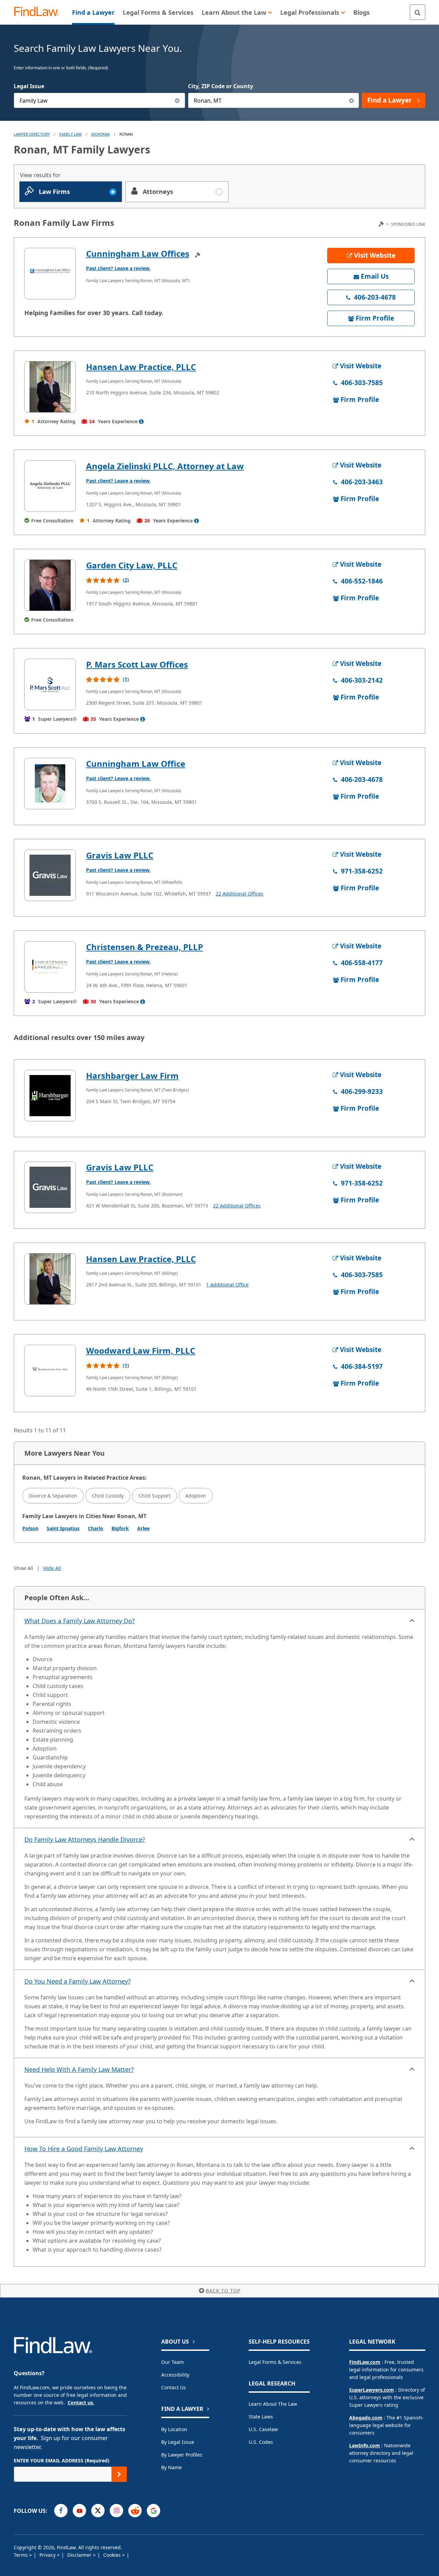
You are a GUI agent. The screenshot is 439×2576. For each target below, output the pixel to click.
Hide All (52, 1568)
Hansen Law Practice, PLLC (141, 367)
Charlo (96, 1528)
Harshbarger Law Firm (132, 1076)
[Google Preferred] (153, 2511)
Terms (21, 2555)
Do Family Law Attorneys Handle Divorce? (85, 1839)
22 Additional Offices (240, 894)
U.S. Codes (261, 2442)
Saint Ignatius (63, 1528)
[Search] (418, 12)
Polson (30, 1528)
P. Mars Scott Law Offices (137, 664)
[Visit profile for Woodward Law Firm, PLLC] (50, 1371)
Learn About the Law (273, 2404)
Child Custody (108, 1496)
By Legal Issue (178, 2442)
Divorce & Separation (53, 1496)
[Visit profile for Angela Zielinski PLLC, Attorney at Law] (50, 486)
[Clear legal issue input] (177, 100)
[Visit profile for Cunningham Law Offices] (50, 274)
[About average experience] (141, 421)
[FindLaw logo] (39, 12)
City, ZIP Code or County (221, 86)
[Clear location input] (351, 100)
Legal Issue (29, 86)
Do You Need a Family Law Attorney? (78, 1981)
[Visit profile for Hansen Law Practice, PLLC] (50, 387)
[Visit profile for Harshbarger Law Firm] (50, 1096)
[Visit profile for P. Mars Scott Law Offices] (50, 684)
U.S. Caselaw (263, 2429)
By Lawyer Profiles (182, 2455)
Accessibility (175, 2375)
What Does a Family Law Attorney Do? (80, 1621)
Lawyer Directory (32, 134)
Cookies (113, 2555)
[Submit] (119, 2474)
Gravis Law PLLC (120, 855)
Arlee (143, 1528)
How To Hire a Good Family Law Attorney (84, 2149)
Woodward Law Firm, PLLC (141, 1350)
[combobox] (99, 100)
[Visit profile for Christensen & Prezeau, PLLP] (50, 967)
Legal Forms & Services (275, 2362)
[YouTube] (79, 2511)
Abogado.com (366, 2418)
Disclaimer (80, 2555)
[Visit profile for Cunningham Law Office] (50, 784)
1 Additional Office (227, 1285)
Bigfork (120, 1528)
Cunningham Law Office (136, 764)
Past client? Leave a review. (118, 268)
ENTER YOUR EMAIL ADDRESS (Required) (62, 2461)
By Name (171, 2467)
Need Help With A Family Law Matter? (79, 2069)
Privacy (48, 2555)
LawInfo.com (365, 2445)
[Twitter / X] (98, 2511)
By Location (174, 2429)
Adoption (196, 1496)
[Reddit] (135, 2511)
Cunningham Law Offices (138, 253)
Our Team (173, 2362)
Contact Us (174, 2387)
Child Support (155, 1496)
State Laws (261, 2417)
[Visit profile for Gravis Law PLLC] (50, 875)
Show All (23, 1568)
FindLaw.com (365, 2362)
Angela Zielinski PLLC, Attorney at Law (165, 466)
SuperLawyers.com (372, 2390)
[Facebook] (61, 2511)
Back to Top (223, 2291)
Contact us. (81, 2402)
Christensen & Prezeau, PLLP (145, 947)
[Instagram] (116, 2511)
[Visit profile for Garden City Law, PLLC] (50, 585)
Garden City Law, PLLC (132, 565)
